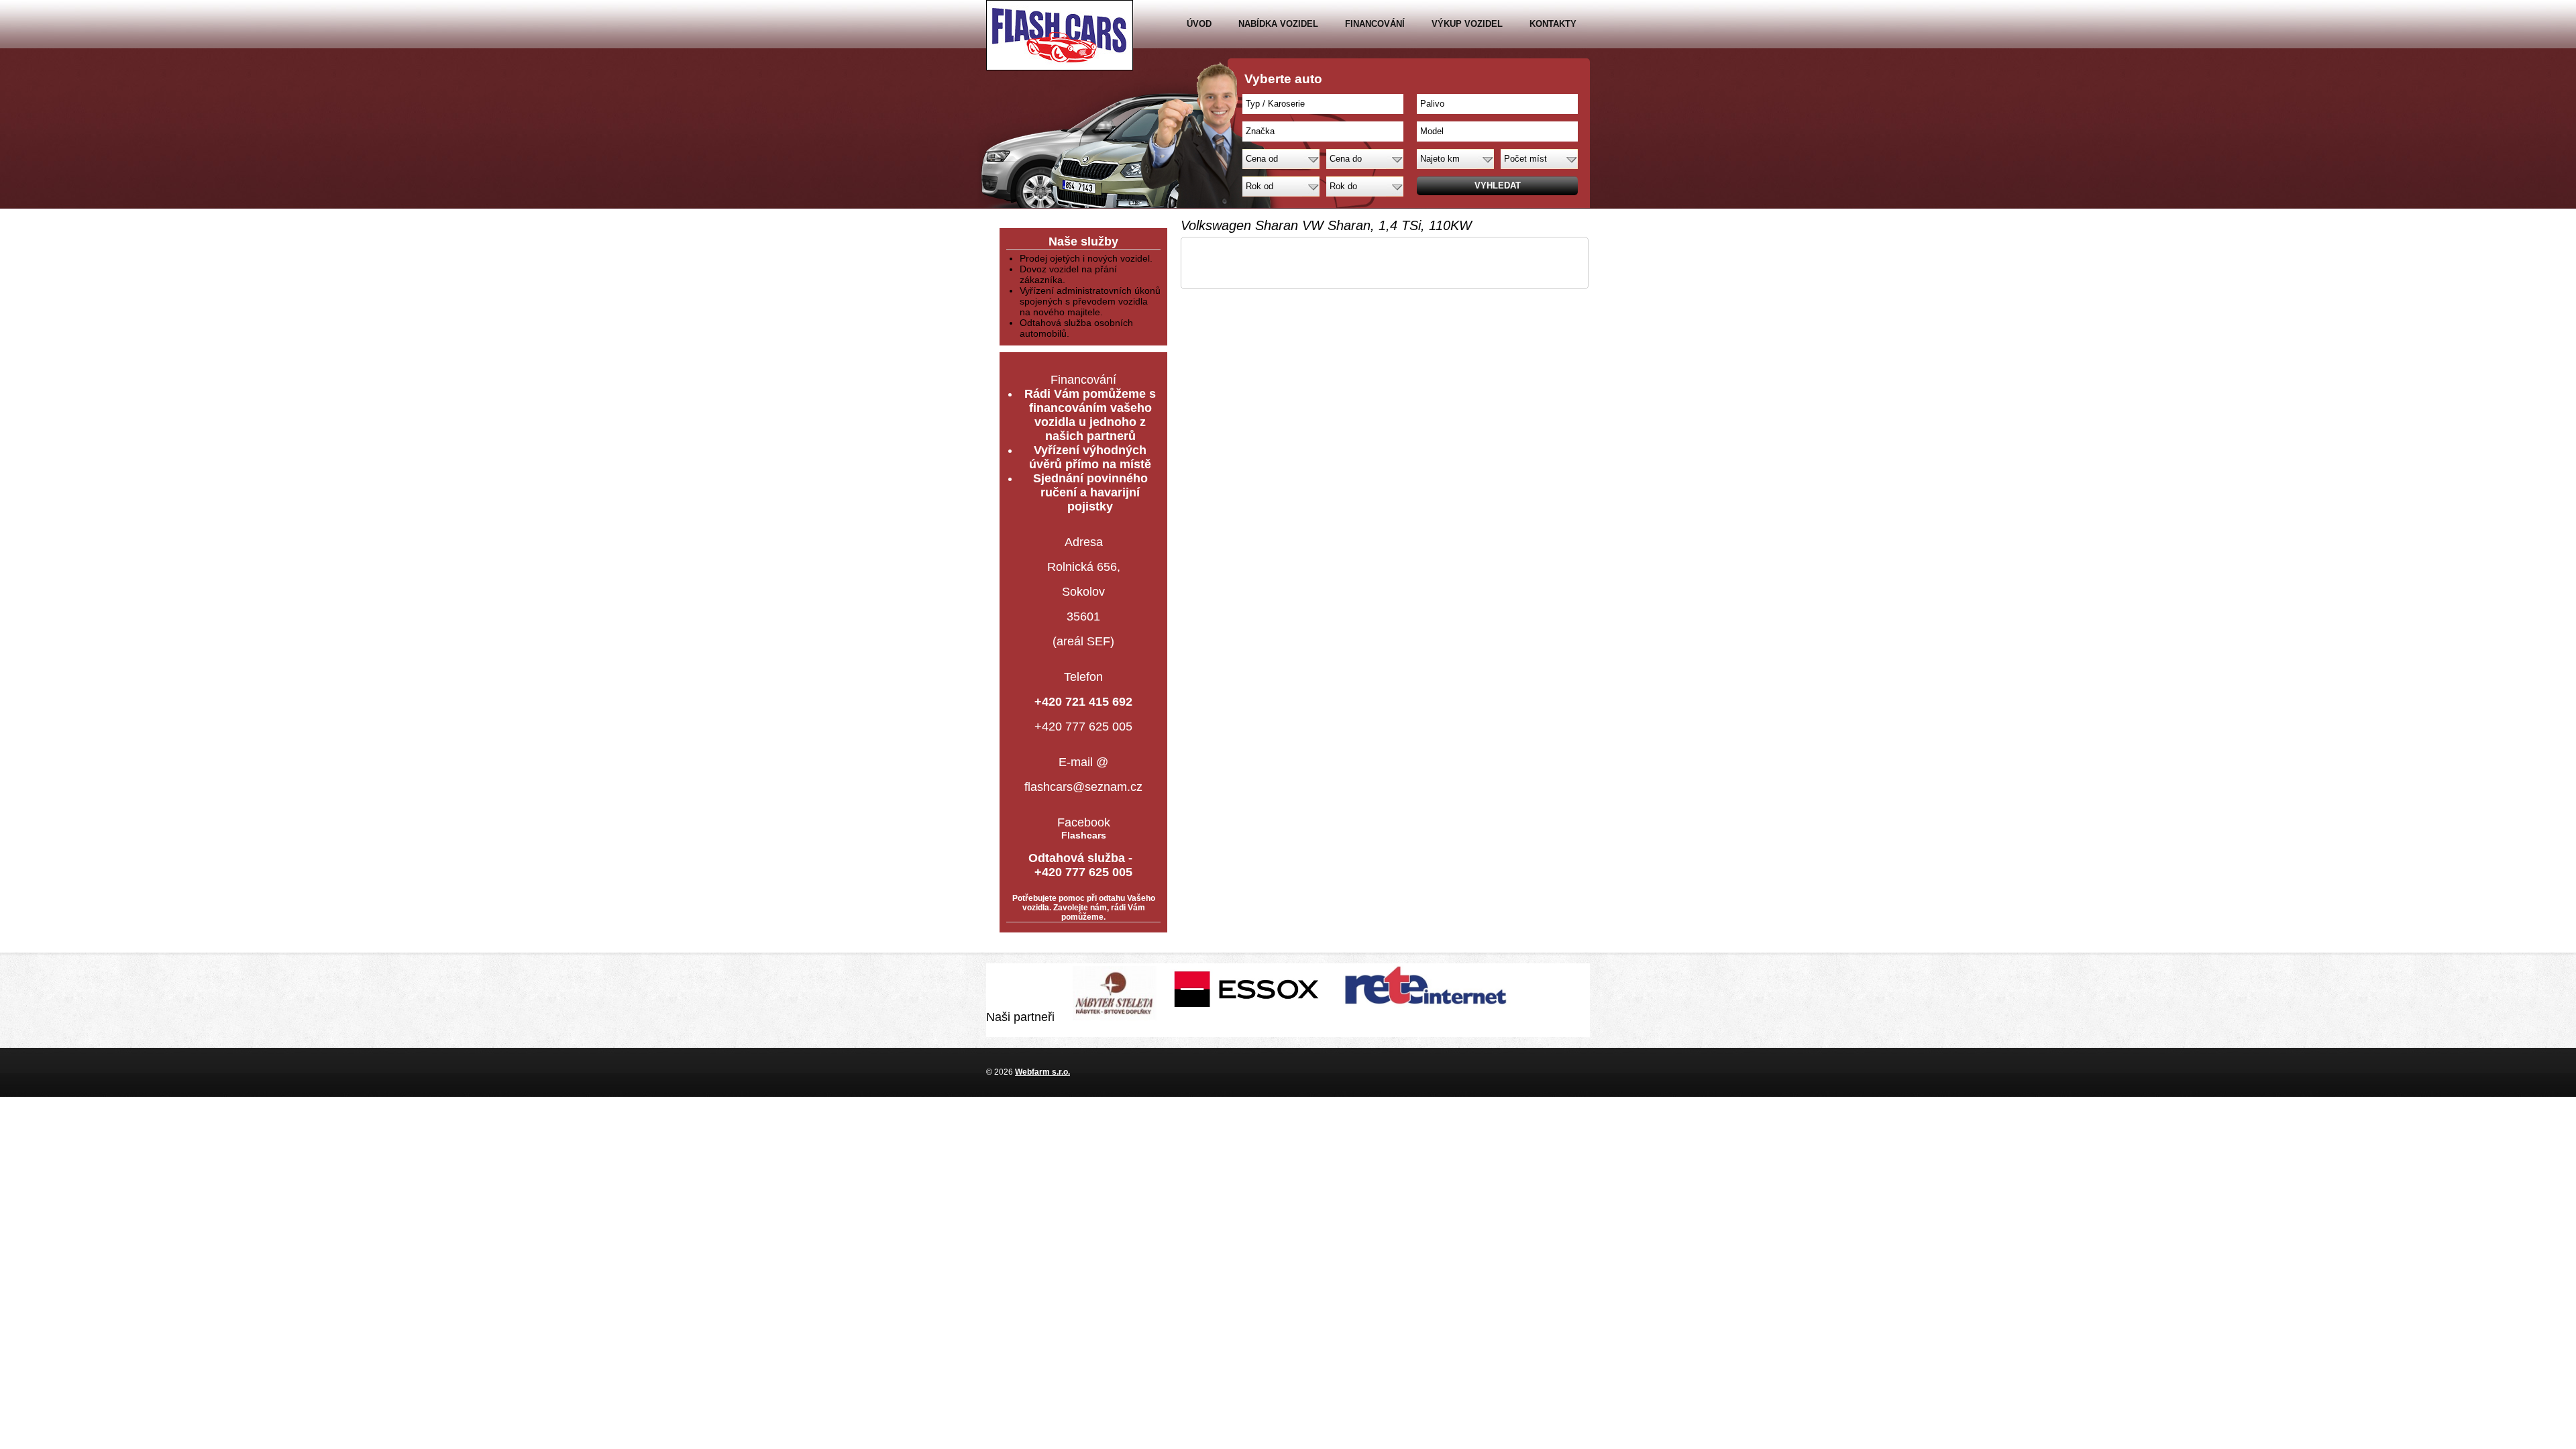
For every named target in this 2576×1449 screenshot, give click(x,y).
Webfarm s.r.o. (1042, 1072)
